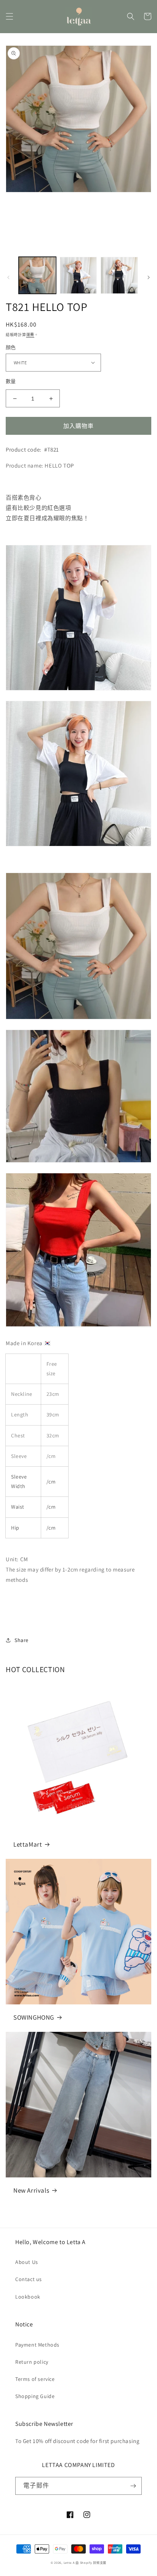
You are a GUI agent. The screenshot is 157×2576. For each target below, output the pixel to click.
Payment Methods (37, 2345)
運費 (30, 335)
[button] (10, 16)
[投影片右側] (149, 277)
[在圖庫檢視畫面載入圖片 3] (78, 276)
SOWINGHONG (34, 2017)
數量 (11, 381)
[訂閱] (133, 2486)
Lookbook (28, 2297)
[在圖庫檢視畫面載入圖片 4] (119, 276)
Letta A (69, 2562)
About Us (27, 2262)
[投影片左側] (8, 277)
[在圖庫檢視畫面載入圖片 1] (37, 276)
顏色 (11, 347)
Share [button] (22, 1640)
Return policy (32, 2362)
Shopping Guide (35, 2396)
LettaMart (28, 1844)
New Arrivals (31, 2190)
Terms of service (35, 2379)
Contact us (29, 2279)
